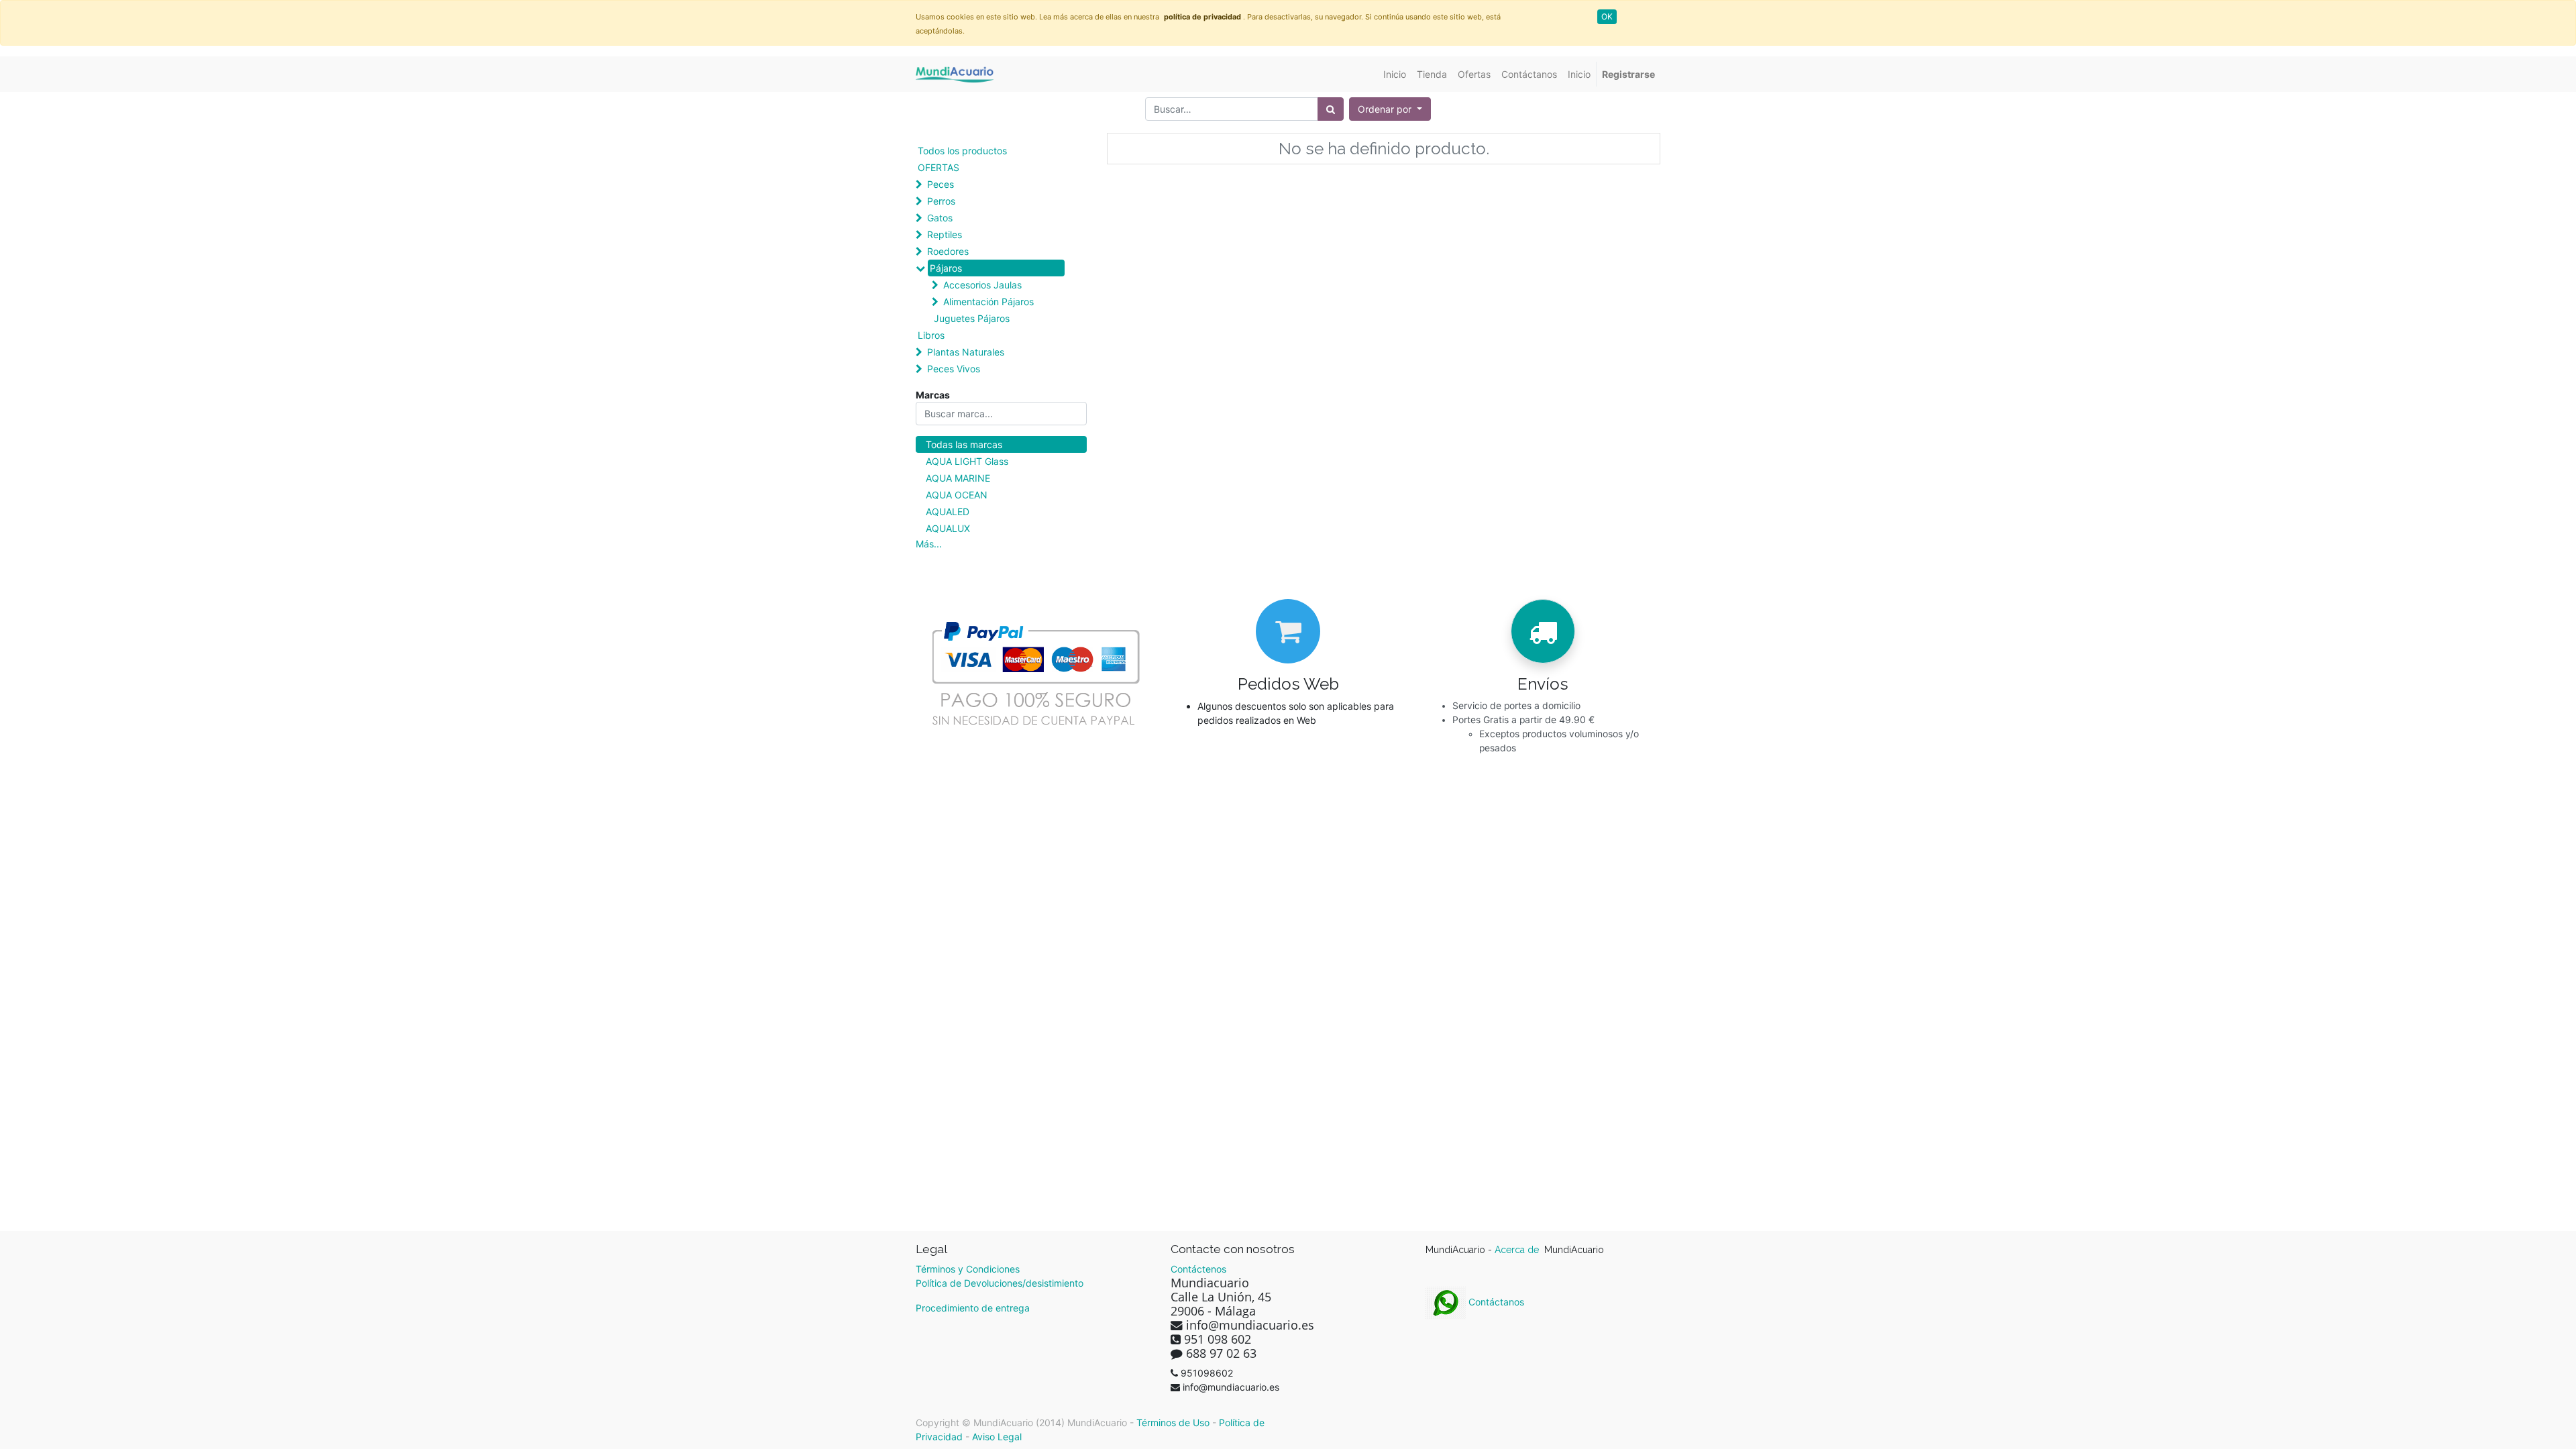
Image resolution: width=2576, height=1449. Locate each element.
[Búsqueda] (1331, 109)
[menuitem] (1395, 74)
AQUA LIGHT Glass (967, 461)
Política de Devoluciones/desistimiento (1000, 1283)
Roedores (948, 251)
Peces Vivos (954, 369)
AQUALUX (948, 528)
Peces (941, 184)
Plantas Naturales (966, 352)
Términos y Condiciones (968, 1269)
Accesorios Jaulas (982, 285)
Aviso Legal (997, 1437)
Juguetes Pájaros (972, 318)
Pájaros (946, 268)
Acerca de (1518, 1250)
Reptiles (945, 234)
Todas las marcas (964, 444)
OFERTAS (938, 167)
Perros (941, 201)
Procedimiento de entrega (973, 1308)
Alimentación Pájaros (988, 302)
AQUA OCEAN (957, 495)
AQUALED (948, 512)
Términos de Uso (1173, 1423)
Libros (931, 335)
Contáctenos (1198, 1269)
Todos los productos (962, 151)
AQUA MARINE (958, 478)
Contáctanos (1495, 1302)
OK (1607, 16)
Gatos (940, 218)
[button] (1390, 109)
